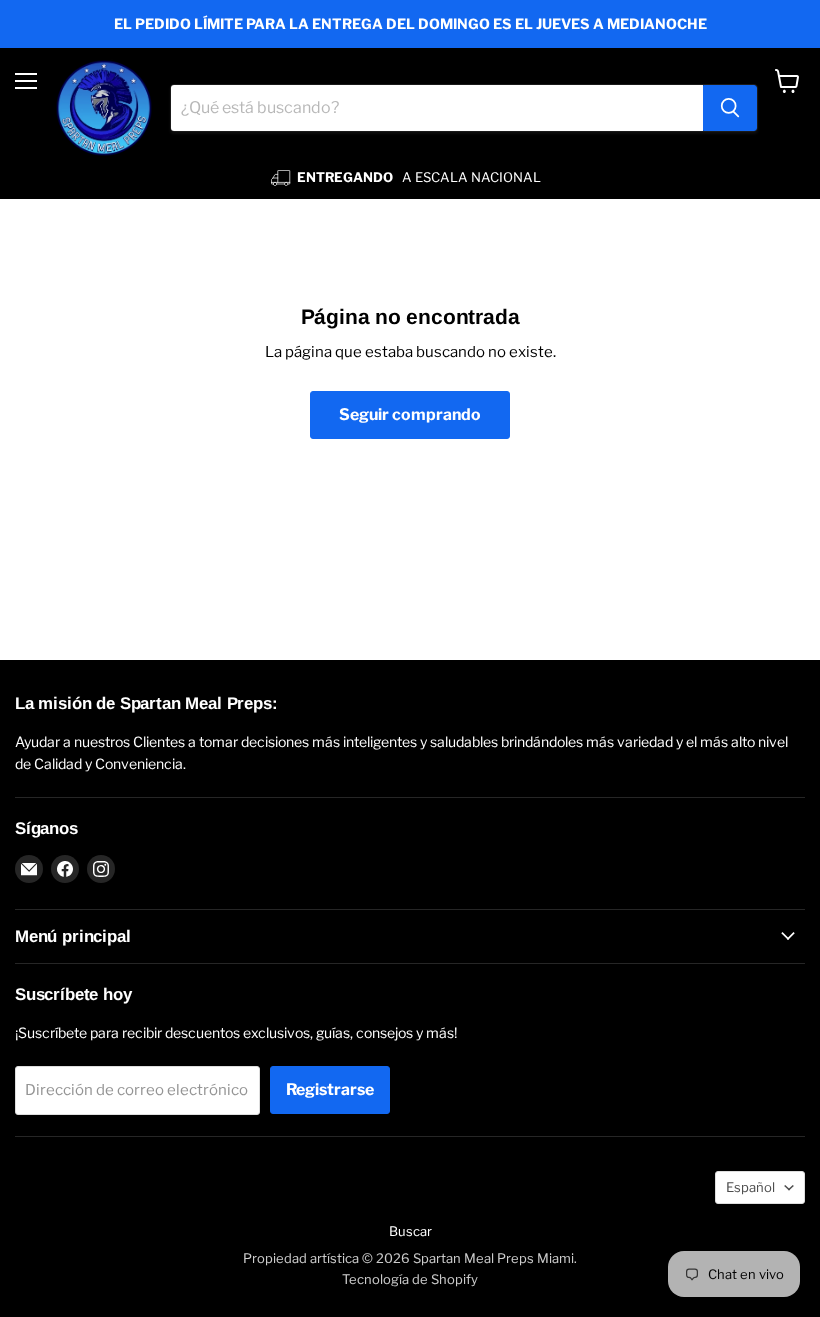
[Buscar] (730, 108)
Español (750, 1187)
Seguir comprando (410, 414)
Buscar (410, 1231)
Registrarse (330, 1089)
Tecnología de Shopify (410, 1279)
